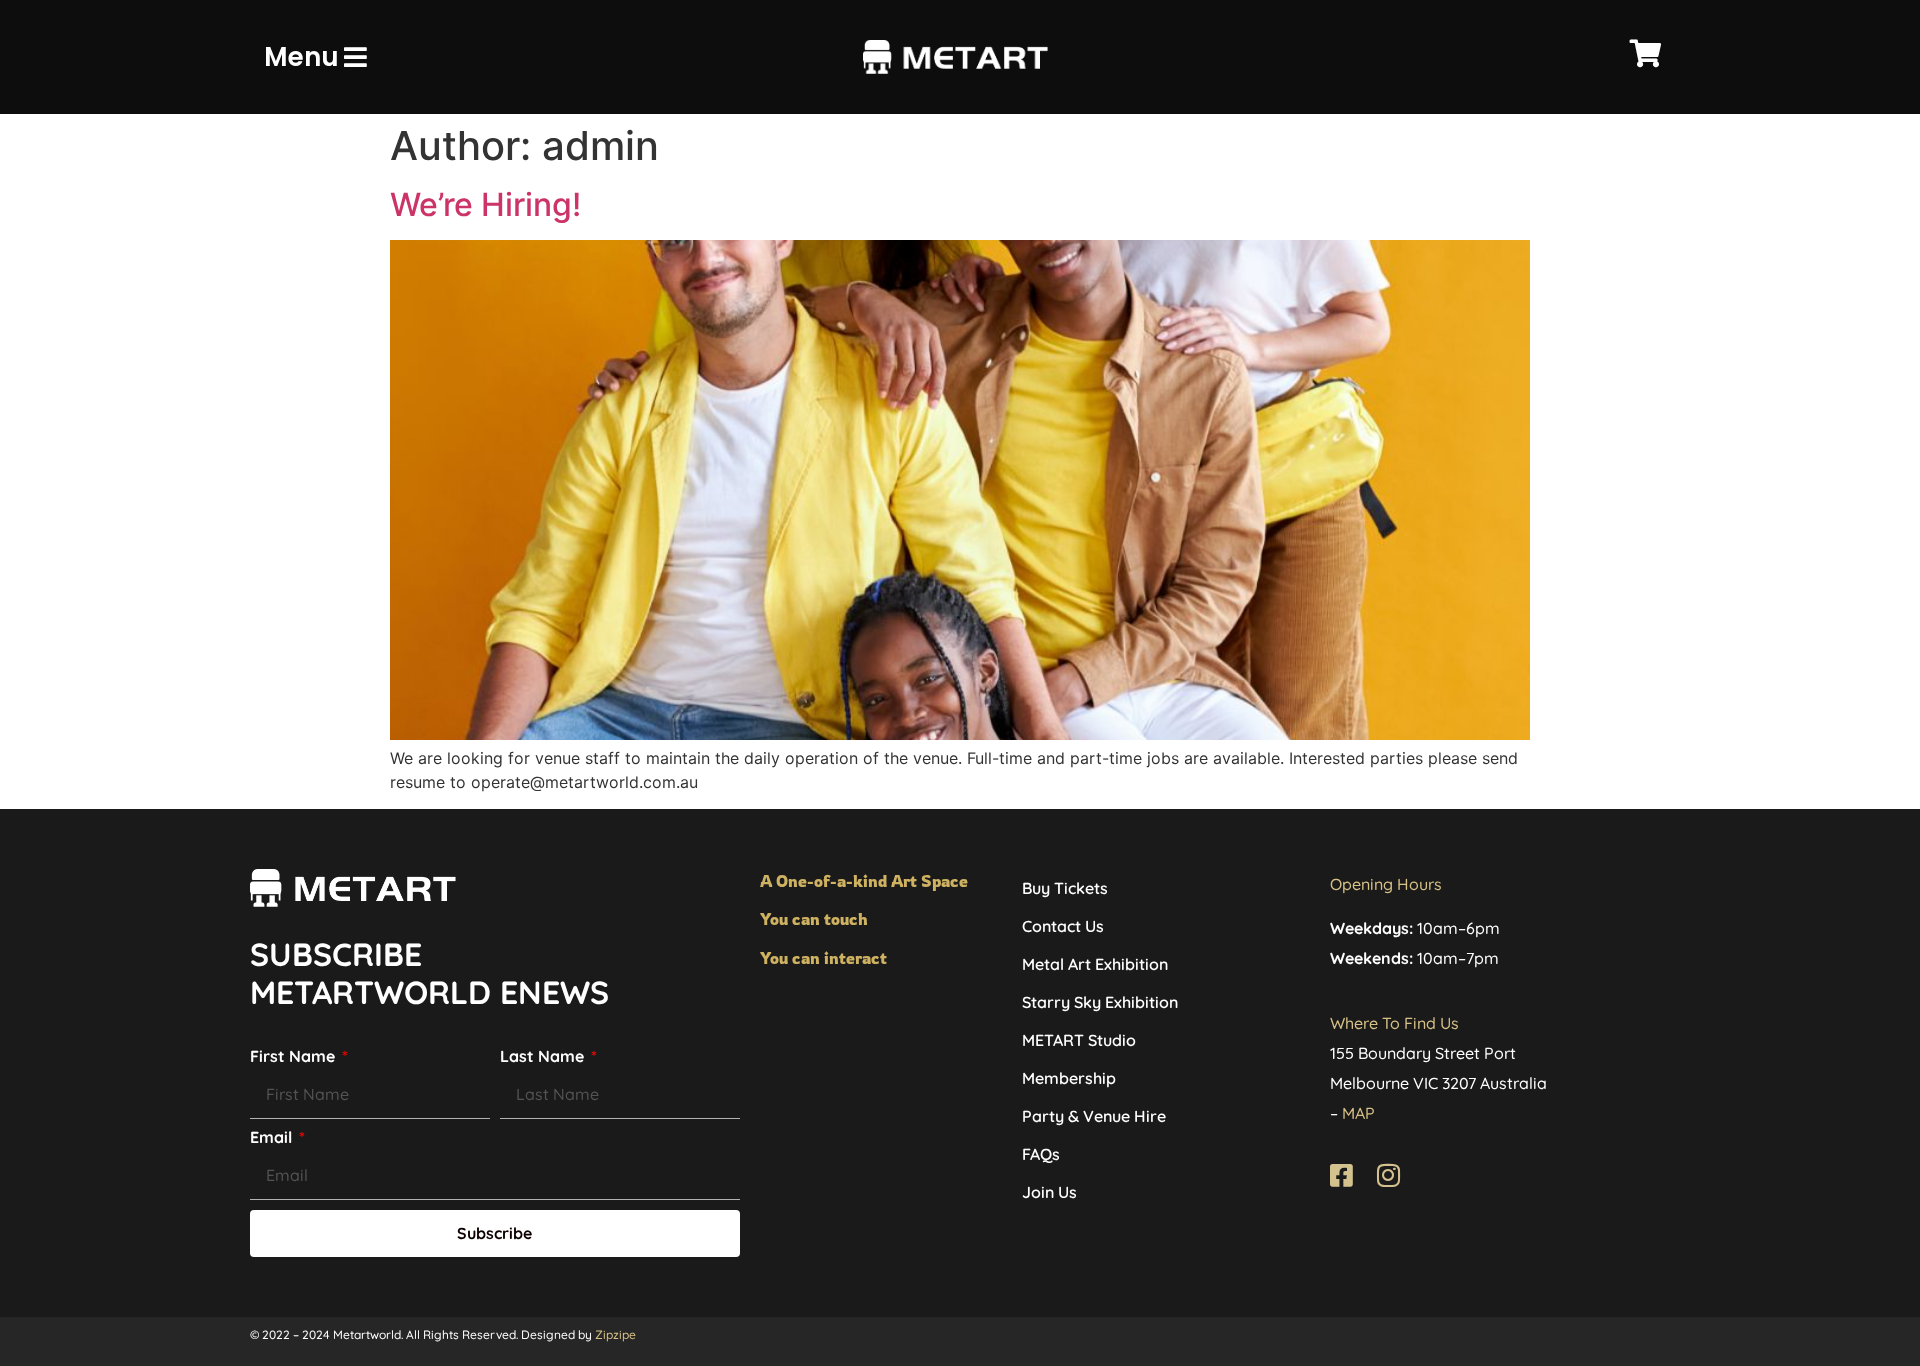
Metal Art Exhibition (1095, 964)
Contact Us (1063, 926)
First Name (294, 1057)
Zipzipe (615, 1334)
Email (273, 1138)
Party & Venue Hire (1094, 1116)
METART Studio (1079, 1040)
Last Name (544, 1057)
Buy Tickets (1065, 888)
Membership (1069, 1078)
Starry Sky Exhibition (1100, 1002)
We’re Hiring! (485, 204)
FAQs (1041, 1154)
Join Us (1049, 1192)
